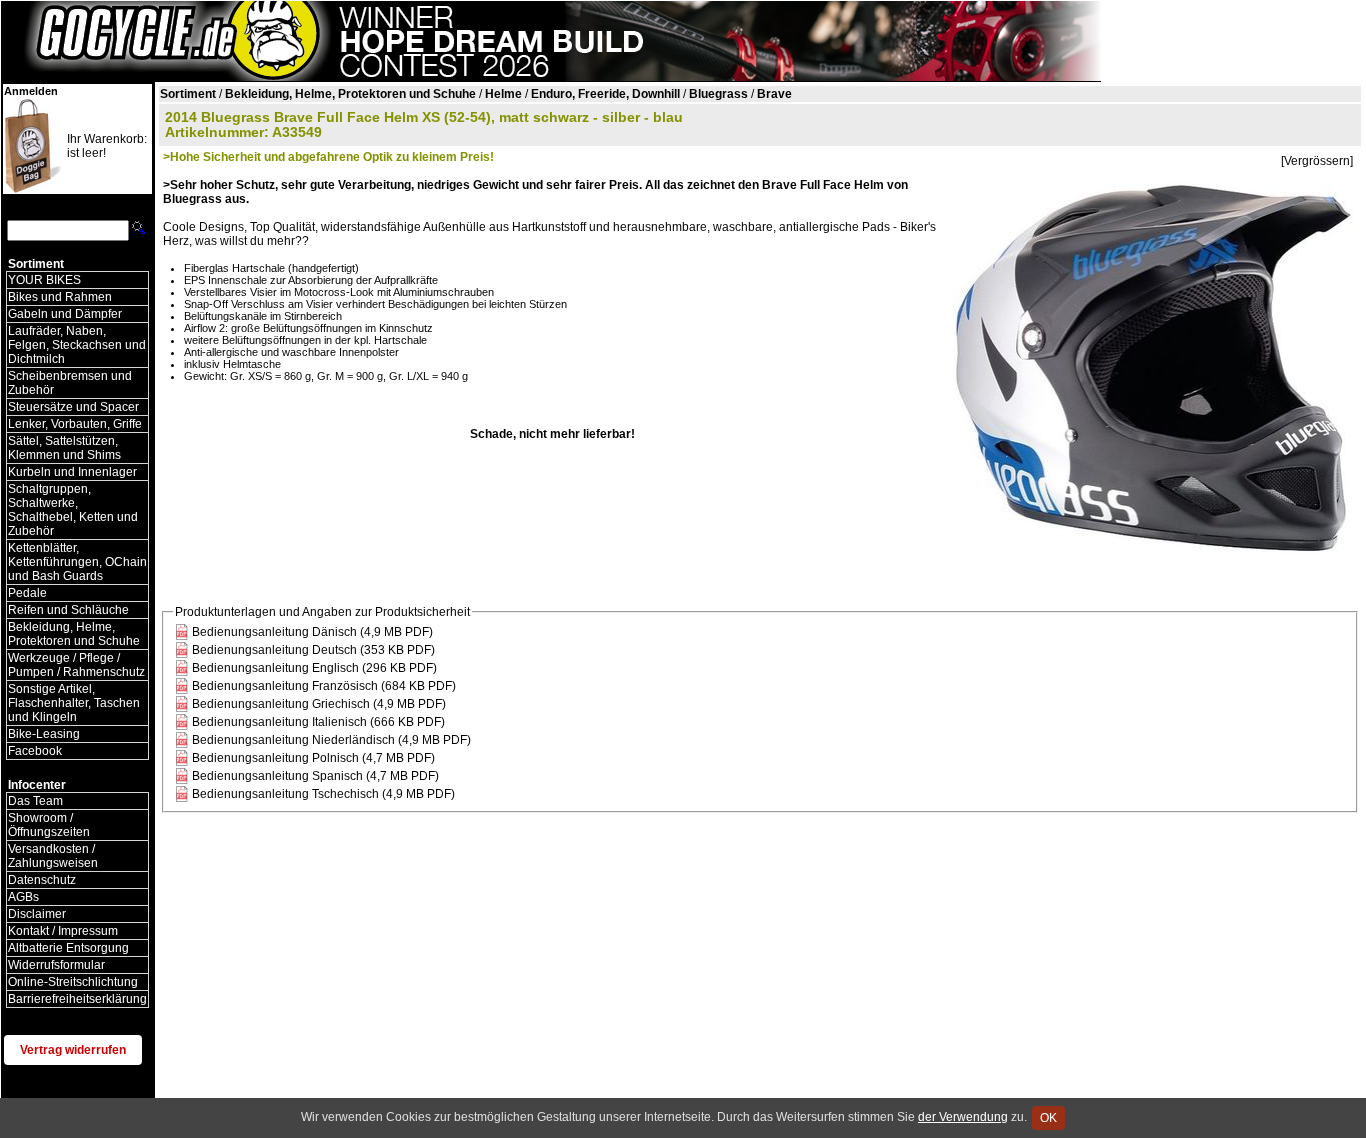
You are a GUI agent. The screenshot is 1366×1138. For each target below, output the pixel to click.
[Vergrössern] (1317, 161)
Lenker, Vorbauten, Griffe (75, 424)
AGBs (23, 897)
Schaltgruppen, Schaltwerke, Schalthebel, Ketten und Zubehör (73, 510)
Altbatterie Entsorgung (68, 948)
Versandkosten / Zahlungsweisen (53, 856)
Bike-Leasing (44, 734)
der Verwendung (963, 1117)
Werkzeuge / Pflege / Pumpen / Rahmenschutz (76, 665)
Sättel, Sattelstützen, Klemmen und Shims (64, 448)
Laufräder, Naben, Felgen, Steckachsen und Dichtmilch (77, 345)
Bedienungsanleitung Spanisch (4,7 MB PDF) (315, 776)
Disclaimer (37, 914)
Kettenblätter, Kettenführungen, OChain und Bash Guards (77, 562)
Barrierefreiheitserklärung (77, 999)
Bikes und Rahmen (60, 297)
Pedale (27, 593)
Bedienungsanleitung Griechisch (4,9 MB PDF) (319, 704)
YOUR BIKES (44, 280)
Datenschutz (42, 880)
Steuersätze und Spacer (73, 407)
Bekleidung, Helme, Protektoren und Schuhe (74, 634)
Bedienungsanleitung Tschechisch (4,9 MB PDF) (323, 794)
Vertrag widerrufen (73, 1050)
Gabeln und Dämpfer (65, 314)
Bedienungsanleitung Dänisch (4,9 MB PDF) (312, 632)
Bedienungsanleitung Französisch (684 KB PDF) (324, 686)
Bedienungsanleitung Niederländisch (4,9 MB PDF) (331, 740)
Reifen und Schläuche (68, 610)
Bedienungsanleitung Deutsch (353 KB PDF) (313, 650)
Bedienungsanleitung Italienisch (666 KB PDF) (318, 722)
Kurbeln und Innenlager (72, 472)
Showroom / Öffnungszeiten (49, 825)
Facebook (35, 751)
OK (1048, 1118)
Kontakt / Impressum (63, 931)
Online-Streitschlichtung (73, 982)
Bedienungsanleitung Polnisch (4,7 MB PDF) (313, 758)
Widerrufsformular (56, 965)
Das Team (35, 801)
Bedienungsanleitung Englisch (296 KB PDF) (314, 668)
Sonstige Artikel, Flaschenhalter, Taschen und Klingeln (74, 703)
